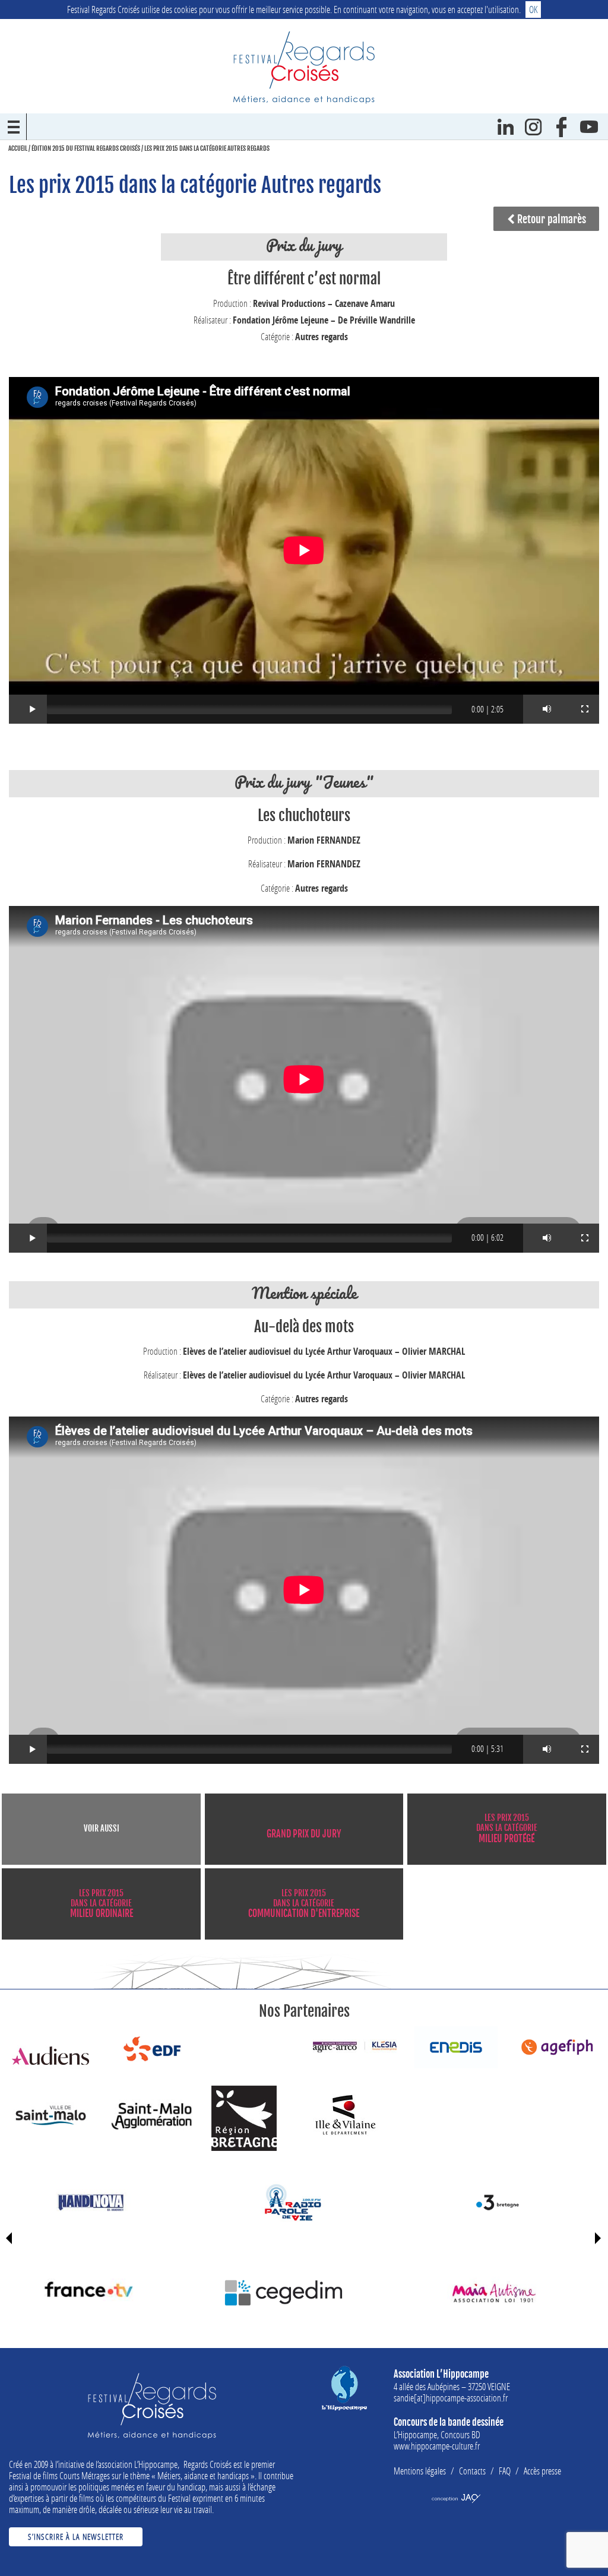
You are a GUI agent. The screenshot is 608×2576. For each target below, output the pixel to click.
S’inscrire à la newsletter (76, 2537)
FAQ (505, 2471)
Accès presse (542, 2471)
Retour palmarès (550, 219)
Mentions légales (420, 2471)
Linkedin (506, 127)
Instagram (533, 127)
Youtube (589, 127)
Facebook (561, 127)
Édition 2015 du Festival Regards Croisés (86, 148)
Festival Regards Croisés (304, 67)
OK (533, 9)
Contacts (472, 2471)
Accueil (18, 148)
